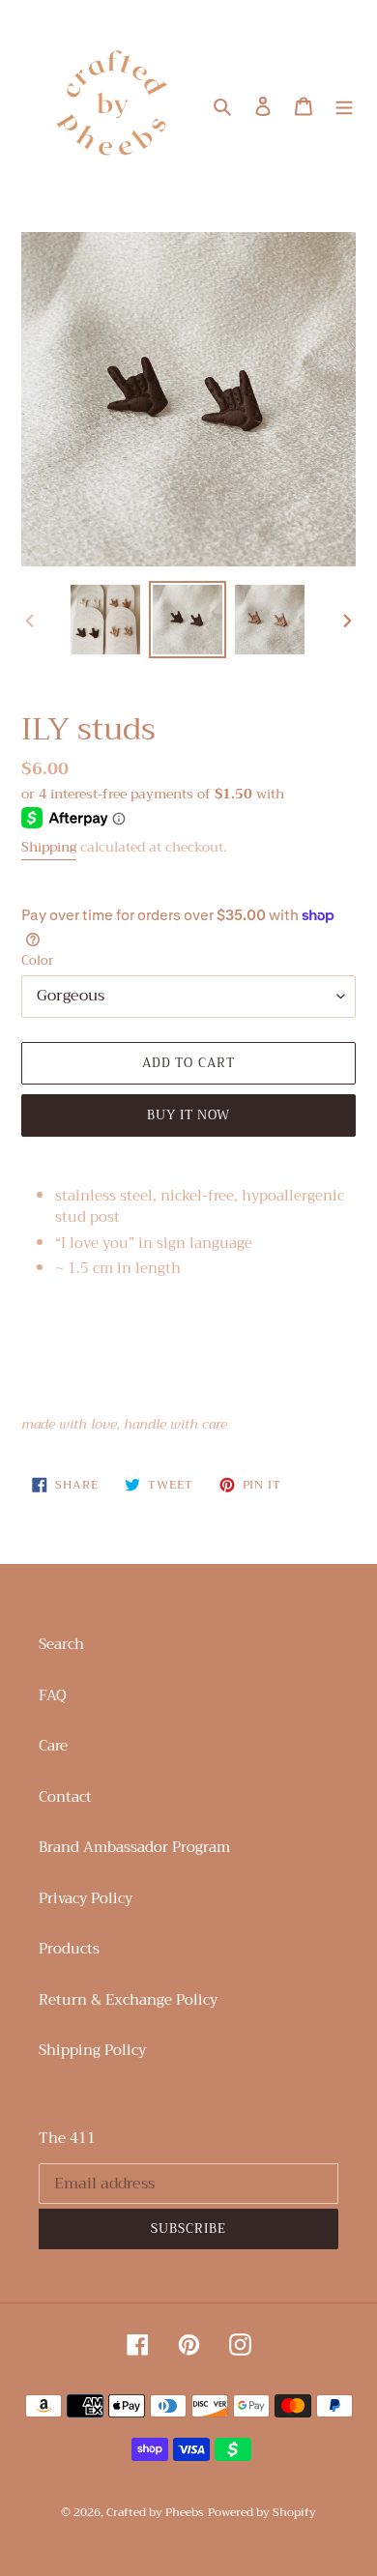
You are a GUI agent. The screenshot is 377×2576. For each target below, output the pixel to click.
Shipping (49, 847)
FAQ (53, 1695)
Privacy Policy (86, 1898)
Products (69, 1949)
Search (61, 1644)
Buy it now (188, 1115)
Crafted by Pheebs (155, 2512)
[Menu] (344, 105)
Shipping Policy (92, 2050)
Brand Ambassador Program (134, 1847)
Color (37, 961)
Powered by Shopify (262, 2512)
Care (53, 1746)
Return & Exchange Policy (128, 2000)
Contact (65, 1797)
